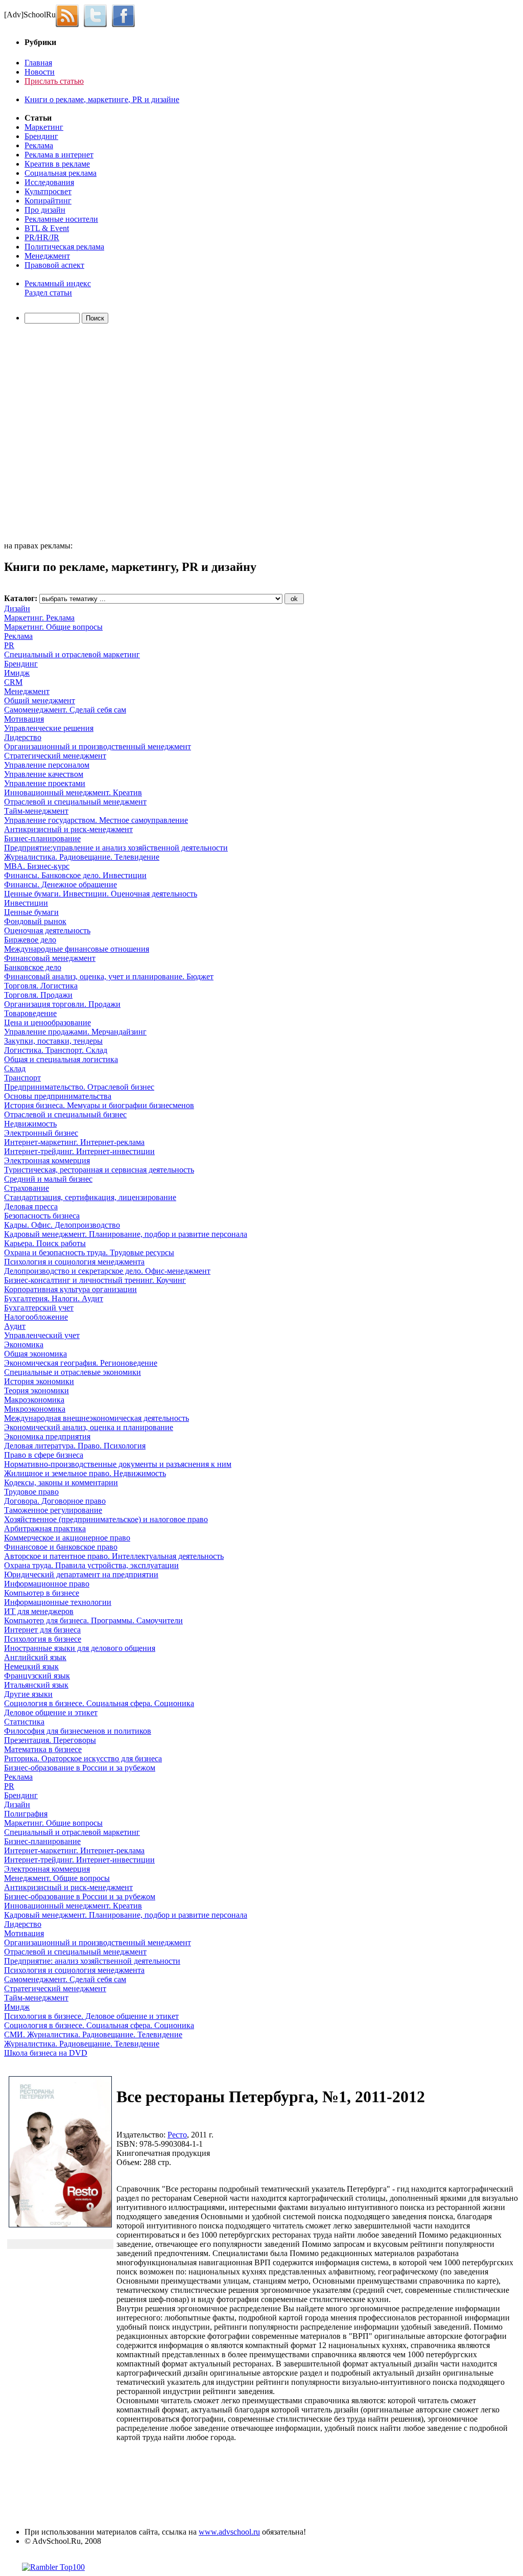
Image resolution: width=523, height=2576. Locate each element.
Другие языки (28, 1694)
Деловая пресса (31, 1206)
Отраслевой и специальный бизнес (65, 1114)
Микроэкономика (35, 1409)
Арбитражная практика (45, 1528)
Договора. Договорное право (55, 1501)
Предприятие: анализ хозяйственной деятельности (92, 1961)
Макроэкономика (34, 1400)
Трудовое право (31, 1492)
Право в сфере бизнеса (44, 1455)
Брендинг (41, 136)
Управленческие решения (49, 728)
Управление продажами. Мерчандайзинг (75, 1032)
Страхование (27, 1188)
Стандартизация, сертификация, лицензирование (90, 1197)
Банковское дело (33, 967)
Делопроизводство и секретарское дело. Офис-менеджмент (107, 1271)
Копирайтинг (48, 201)
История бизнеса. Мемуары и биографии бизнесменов (99, 1105)
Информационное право (47, 1584)
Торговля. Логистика (41, 986)
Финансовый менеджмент (50, 958)
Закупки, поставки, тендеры (53, 1041)
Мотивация (24, 719)
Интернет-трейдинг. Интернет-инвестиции (79, 1151)
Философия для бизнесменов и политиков (78, 1731)
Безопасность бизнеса (42, 1216)
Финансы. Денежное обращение (61, 884)
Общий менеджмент (40, 700)
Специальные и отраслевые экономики (73, 1372)
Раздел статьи (48, 293)
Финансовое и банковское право (61, 1547)
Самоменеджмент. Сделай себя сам (65, 710)
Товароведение (30, 1013)
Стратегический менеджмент (55, 756)
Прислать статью (54, 81)
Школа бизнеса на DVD (46, 2053)
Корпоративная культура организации (70, 1289)
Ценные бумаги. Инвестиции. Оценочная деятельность (101, 894)
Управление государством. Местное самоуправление (96, 820)
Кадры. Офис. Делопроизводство (62, 1225)
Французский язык (37, 1676)
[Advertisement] (63, 434)
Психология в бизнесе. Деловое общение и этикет (91, 2016)
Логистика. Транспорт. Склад (56, 1050)
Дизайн (17, 608)
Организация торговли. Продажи (62, 1004)
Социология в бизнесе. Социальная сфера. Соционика (99, 1703)
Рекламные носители (61, 219)
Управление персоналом (47, 765)
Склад (15, 1068)
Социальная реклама (61, 173)
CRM (13, 682)
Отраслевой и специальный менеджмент (75, 802)
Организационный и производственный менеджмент (98, 746)
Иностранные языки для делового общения (80, 1648)
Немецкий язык (31, 1666)
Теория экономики (37, 1390)
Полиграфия (26, 1814)
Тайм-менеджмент (36, 811)
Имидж (17, 673)
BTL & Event (47, 228)
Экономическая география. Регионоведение (81, 1363)
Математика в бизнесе (43, 1749)
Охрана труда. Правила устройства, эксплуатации (91, 1565)
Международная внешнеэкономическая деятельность (97, 1418)
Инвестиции (26, 903)
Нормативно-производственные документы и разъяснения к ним (118, 1464)
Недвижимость (30, 1124)
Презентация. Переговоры (50, 1740)
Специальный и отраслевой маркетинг (72, 654)
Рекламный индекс (58, 283)
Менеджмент (47, 256)
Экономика (24, 1344)
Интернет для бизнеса (42, 1630)
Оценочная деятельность (47, 930)
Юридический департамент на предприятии (81, 1574)
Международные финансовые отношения (77, 949)
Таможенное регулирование (53, 1510)
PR (9, 645)
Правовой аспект (54, 265)
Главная (38, 63)
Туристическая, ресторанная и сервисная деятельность (99, 1170)
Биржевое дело (30, 940)
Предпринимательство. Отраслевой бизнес (79, 1087)
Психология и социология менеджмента (74, 1262)
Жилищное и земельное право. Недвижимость (85, 1473)
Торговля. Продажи (38, 995)
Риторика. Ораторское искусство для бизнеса (83, 1758)
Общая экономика (35, 1354)
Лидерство (23, 737)
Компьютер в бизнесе (42, 1593)
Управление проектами (45, 783)
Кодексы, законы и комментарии (61, 1482)
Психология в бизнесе (43, 1639)
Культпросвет (48, 191)
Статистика (24, 1722)
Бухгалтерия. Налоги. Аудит (54, 1298)
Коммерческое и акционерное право (67, 1538)
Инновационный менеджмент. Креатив (73, 792)
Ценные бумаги (31, 912)
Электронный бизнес (41, 1133)
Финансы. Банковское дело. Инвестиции (75, 875)
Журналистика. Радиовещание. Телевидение (82, 857)
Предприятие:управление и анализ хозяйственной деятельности (116, 848)
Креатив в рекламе (57, 164)
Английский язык (35, 1657)
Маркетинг (44, 127)
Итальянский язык (36, 1685)
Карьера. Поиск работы (45, 1243)
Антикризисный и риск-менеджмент (68, 829)
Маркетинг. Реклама (39, 618)
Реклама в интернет (59, 155)
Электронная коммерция (47, 1160)
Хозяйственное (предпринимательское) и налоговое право (106, 1519)
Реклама (39, 145)
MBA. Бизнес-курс (37, 866)
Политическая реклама (64, 247)
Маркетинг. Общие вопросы (53, 627)
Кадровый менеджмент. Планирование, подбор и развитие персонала (126, 1234)
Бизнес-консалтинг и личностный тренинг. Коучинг (95, 1280)
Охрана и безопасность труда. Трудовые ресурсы (89, 1252)
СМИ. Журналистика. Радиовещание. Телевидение (93, 2034)
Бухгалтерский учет (39, 1308)
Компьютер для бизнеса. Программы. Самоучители (93, 1620)
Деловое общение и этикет (51, 1712)
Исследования (49, 182)
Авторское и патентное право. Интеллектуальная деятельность (114, 1556)
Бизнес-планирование (42, 838)
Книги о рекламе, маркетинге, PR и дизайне (102, 99)
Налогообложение (36, 1317)
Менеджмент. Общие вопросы (57, 1878)
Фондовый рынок (35, 921)
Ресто (177, 2135)
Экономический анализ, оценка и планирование (89, 1427)
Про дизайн (45, 210)
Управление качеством (44, 774)
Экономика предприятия (47, 1436)
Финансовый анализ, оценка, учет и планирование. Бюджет (109, 976)
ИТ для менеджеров (39, 1611)
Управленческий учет (42, 1335)
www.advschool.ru (229, 2532)
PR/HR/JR (42, 237)
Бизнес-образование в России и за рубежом (80, 1768)
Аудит (15, 1326)
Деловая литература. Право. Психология (75, 1446)
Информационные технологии (58, 1602)
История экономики (39, 1381)
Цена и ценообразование (47, 1022)
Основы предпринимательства (58, 1096)
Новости (40, 72)
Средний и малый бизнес (48, 1179)
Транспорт (22, 1078)
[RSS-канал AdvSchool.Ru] (70, 15)
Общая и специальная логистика (61, 1059)
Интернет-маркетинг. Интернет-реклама (74, 1142)
